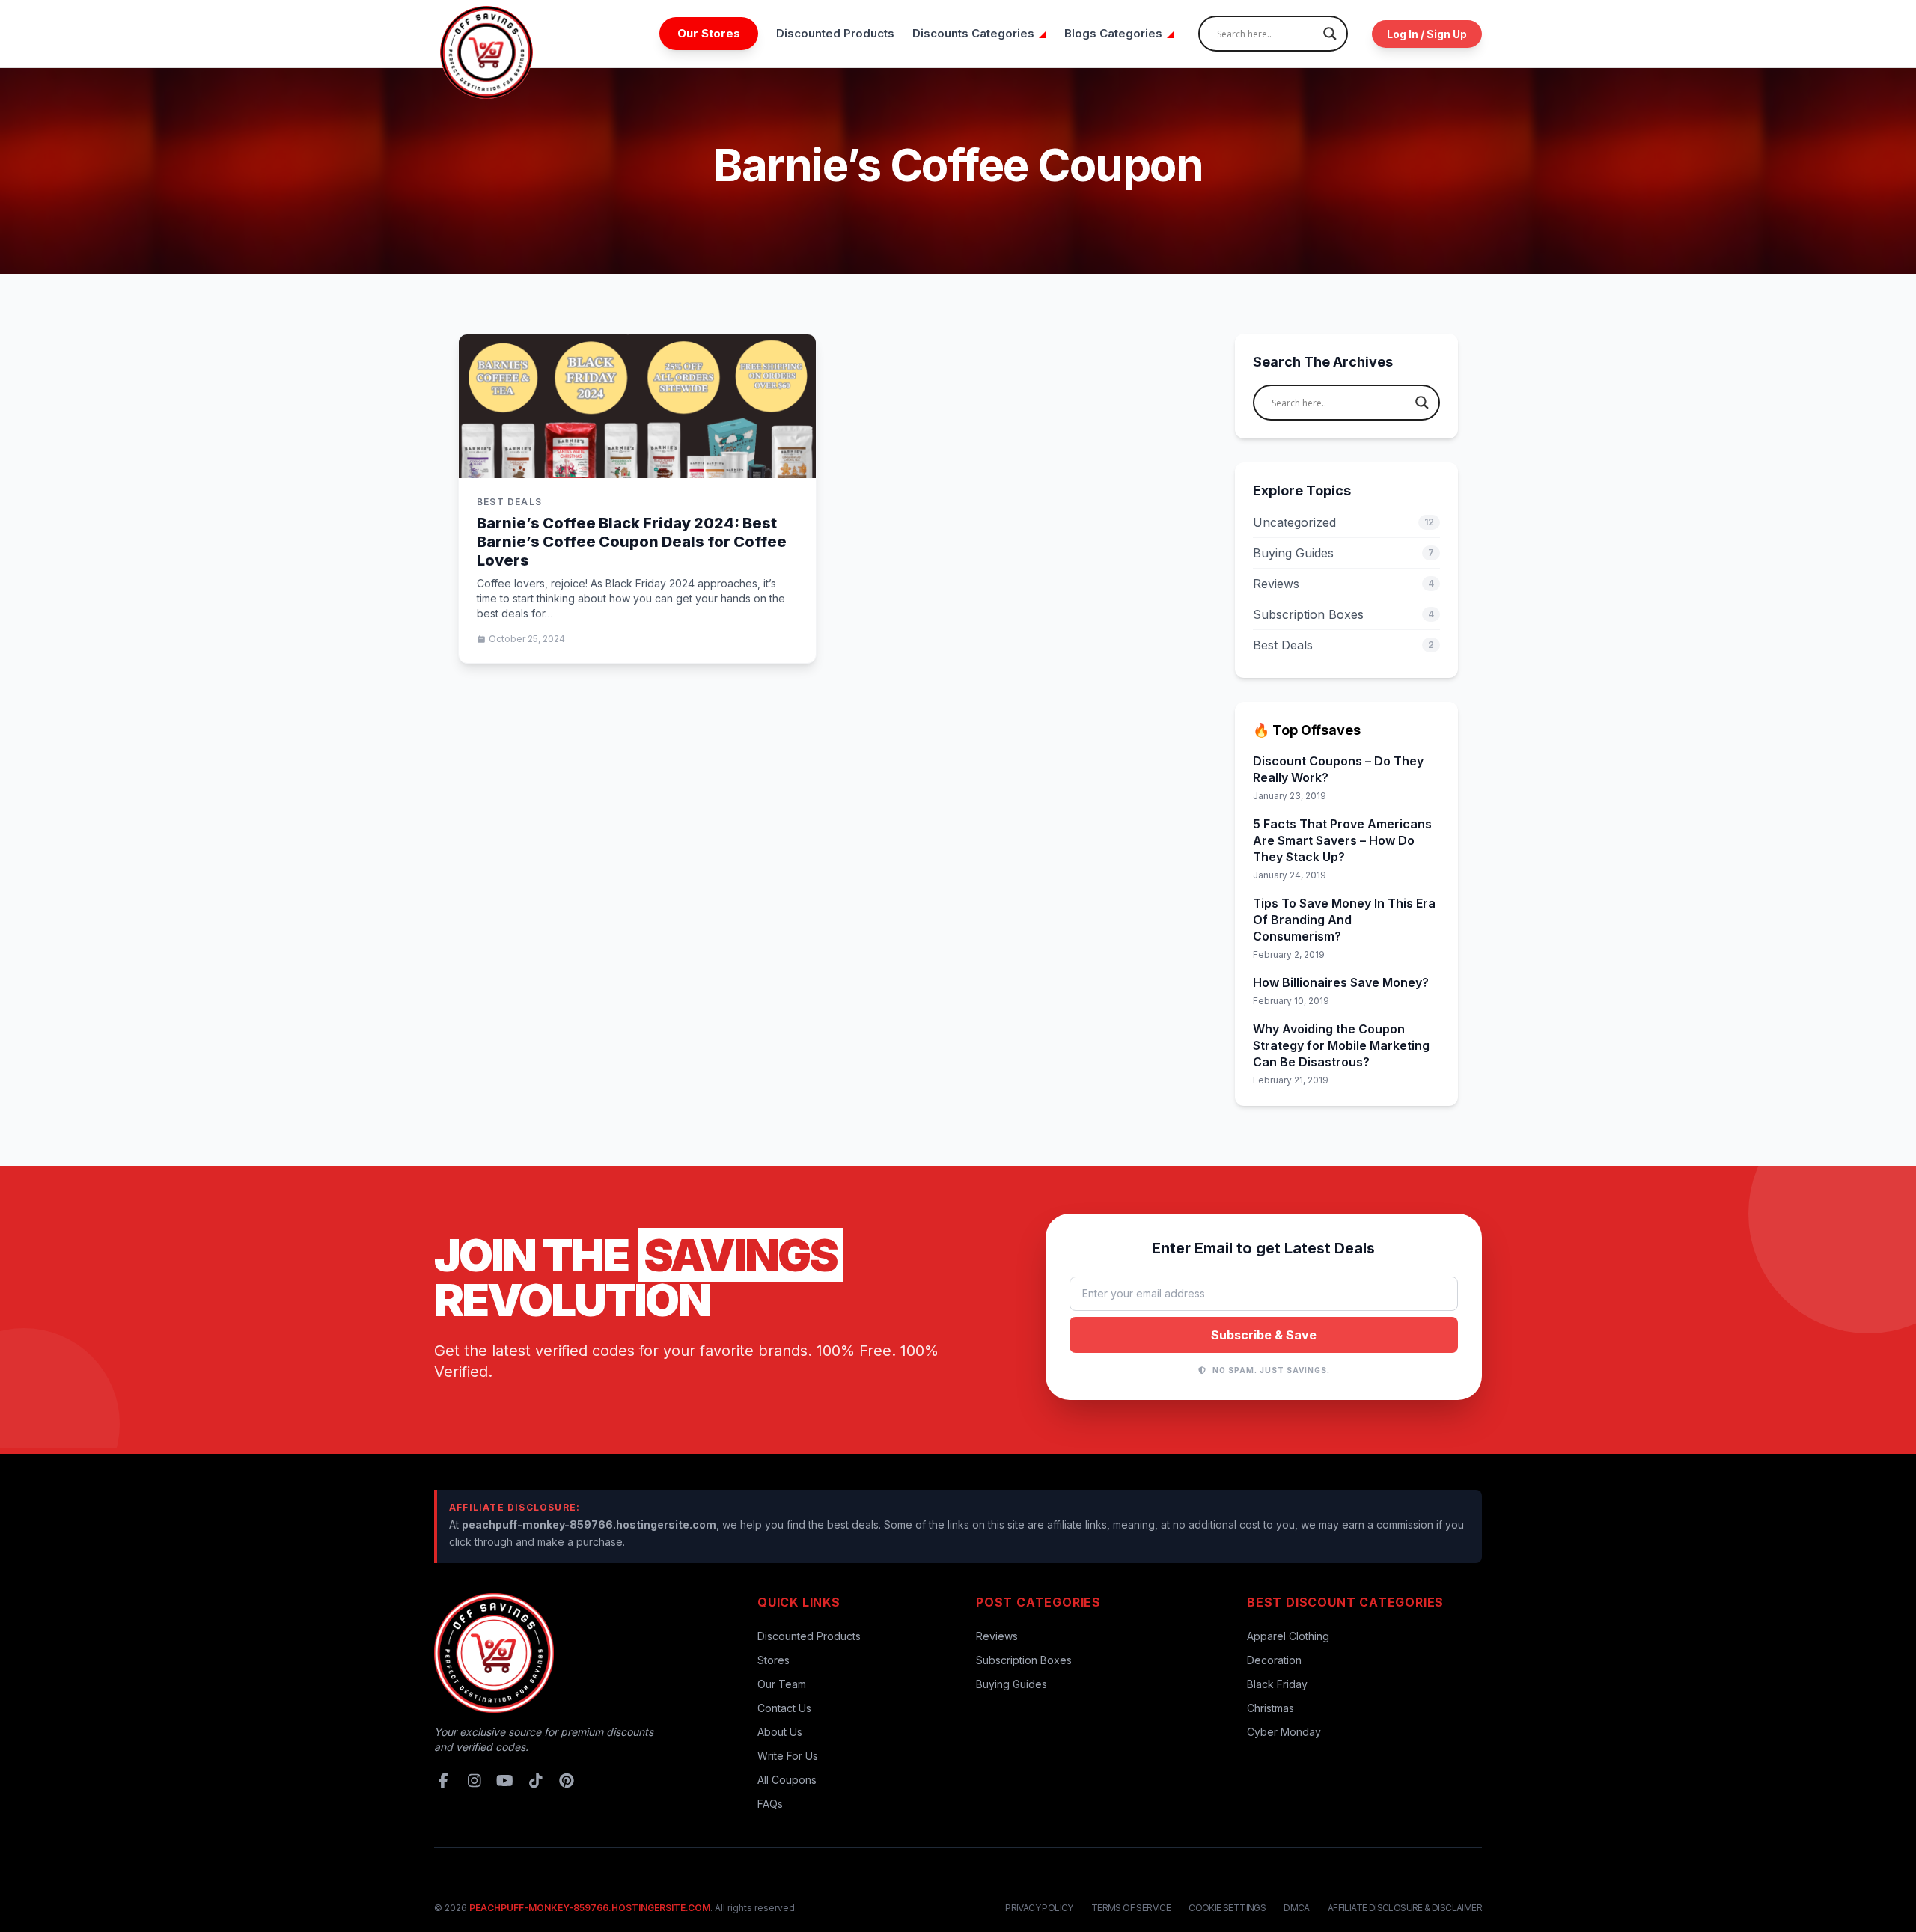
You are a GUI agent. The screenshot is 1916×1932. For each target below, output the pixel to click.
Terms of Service (1131, 1908)
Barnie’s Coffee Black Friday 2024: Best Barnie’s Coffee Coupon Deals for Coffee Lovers (632, 542)
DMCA (1297, 1908)
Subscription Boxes (1343, 614)
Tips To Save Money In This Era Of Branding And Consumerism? (1344, 920)
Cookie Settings (1227, 1908)
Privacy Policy (1039, 1908)
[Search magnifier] (1330, 34)
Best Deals (1343, 645)
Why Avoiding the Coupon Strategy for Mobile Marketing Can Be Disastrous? (1341, 1045)
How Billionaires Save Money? (1341, 982)
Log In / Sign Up (1427, 34)
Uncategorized (1343, 522)
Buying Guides (1343, 553)
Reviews (1343, 584)
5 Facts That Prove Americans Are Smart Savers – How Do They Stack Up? (1342, 840)
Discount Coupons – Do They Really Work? (1338, 769)
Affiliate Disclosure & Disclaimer (1405, 1908)
